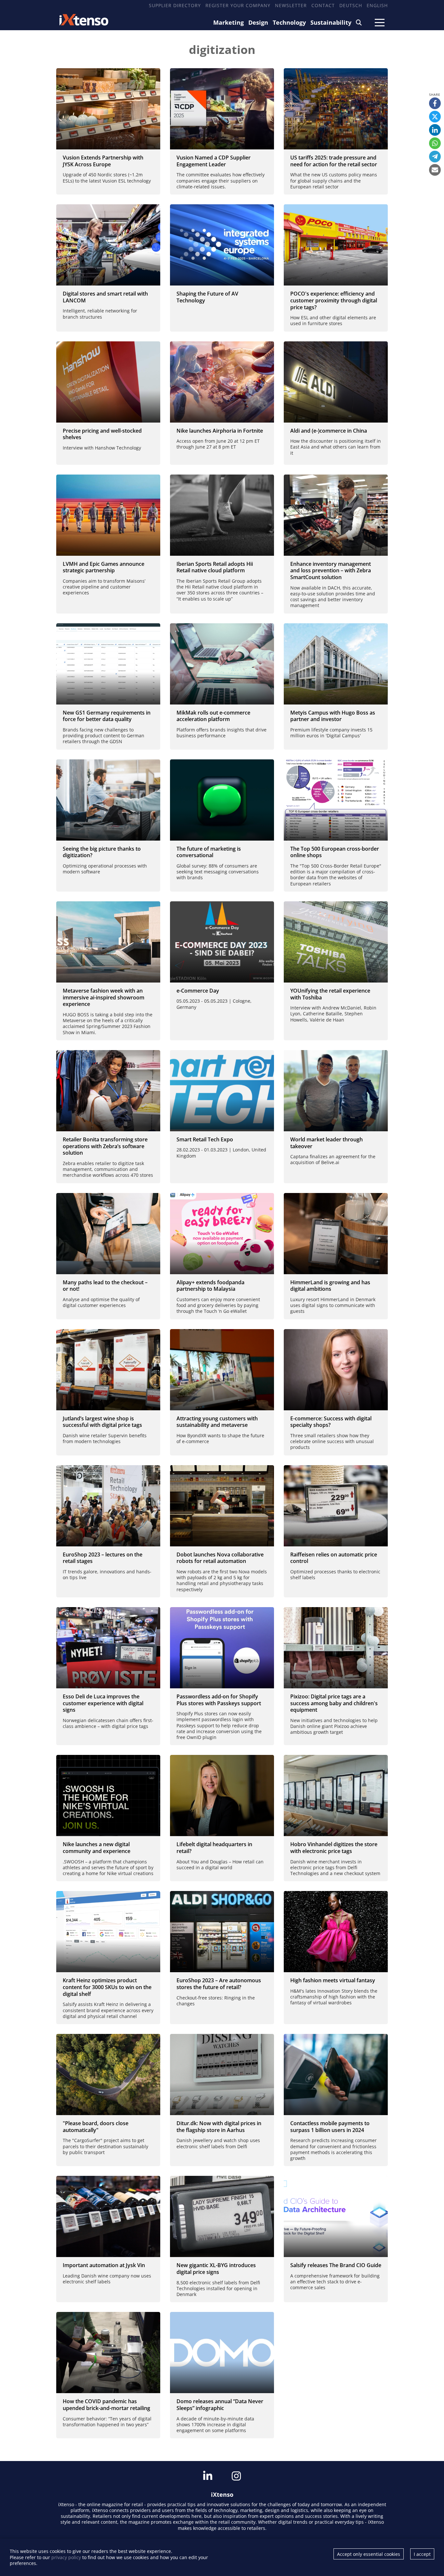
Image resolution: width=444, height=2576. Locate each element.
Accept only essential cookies (369, 2554)
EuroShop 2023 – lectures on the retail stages (103, 1558)
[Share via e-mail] (435, 170)
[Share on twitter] (435, 117)
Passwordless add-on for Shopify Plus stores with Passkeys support (219, 1700)
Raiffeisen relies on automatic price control (334, 1558)
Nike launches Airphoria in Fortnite (220, 431)
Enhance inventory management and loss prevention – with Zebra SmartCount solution (331, 571)
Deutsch (351, 5)
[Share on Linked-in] (435, 130)
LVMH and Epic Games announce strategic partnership (104, 567)
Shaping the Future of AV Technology (207, 297)
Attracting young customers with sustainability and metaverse (217, 1422)
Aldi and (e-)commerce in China (329, 431)
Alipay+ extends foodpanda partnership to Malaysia (210, 1286)
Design (258, 22)
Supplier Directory (175, 5)
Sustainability (331, 22)
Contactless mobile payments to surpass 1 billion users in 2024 (330, 2127)
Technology (289, 22)
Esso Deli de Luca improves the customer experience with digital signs (103, 1703)
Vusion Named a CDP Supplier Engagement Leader (214, 161)
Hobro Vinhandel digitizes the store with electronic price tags (334, 1848)
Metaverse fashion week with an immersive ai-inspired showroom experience (104, 997)
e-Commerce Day (198, 991)
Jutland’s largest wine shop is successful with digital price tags (102, 1422)
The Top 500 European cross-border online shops (335, 852)
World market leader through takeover (326, 1143)
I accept (422, 2554)
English (377, 5)
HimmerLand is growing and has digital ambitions (330, 1286)
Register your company (238, 5)
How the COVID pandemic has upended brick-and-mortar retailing (106, 2405)
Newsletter (291, 5)
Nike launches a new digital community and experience (97, 1848)
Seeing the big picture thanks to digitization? (102, 852)
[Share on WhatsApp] (435, 143)
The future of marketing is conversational (209, 852)
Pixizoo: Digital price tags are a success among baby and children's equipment (334, 1703)
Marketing (229, 22)
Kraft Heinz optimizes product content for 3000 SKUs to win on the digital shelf (107, 1987)
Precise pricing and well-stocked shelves (102, 434)
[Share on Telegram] (435, 157)
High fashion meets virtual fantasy (333, 1980)
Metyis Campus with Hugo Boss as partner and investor (333, 716)
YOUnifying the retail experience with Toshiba (330, 994)
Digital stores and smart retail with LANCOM (105, 297)
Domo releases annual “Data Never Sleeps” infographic (220, 2405)
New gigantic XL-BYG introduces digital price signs (216, 2269)
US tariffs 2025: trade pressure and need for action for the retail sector (334, 161)
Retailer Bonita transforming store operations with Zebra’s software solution (105, 1146)
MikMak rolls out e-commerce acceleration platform (213, 716)
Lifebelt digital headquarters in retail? (214, 1848)
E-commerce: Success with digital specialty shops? (331, 1422)
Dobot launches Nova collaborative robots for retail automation (220, 1558)
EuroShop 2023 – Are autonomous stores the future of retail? (219, 1984)
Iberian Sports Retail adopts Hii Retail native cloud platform (215, 567)
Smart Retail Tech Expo (205, 1139)
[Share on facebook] (435, 103)
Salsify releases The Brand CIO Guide (336, 2265)
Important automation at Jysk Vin (104, 2265)
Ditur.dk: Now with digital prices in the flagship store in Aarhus (219, 2127)
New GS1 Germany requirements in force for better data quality (107, 716)
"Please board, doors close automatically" (96, 2127)
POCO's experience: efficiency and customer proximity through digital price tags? (334, 300)
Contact (323, 5)
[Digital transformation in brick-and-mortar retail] (108, 2353)
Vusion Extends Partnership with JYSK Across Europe (103, 161)
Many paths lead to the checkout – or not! (105, 1286)
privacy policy (66, 2557)
